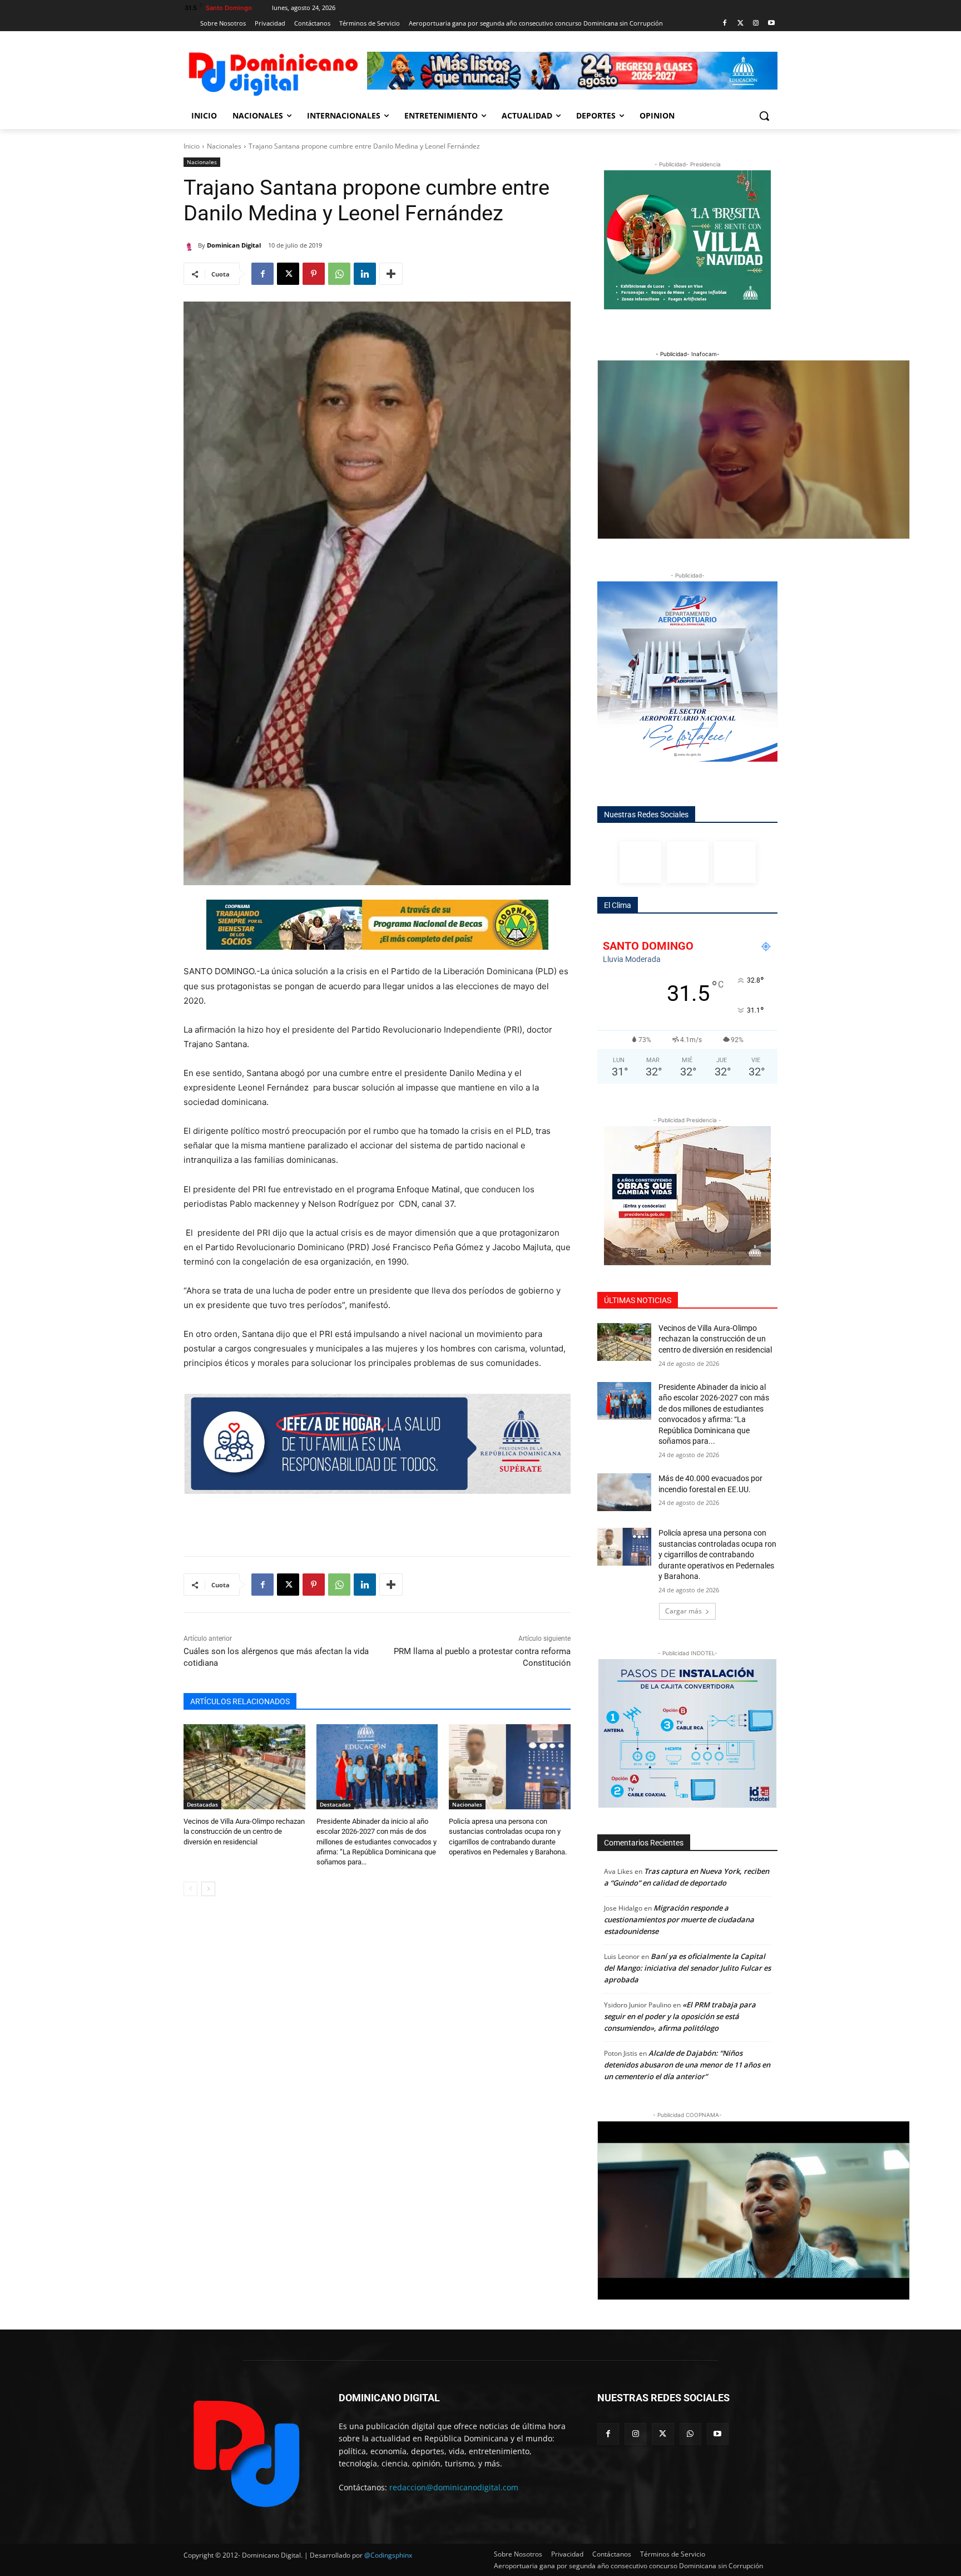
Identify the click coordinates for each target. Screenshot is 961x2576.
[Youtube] (771, 24)
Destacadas (202, 1804)
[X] (288, 274)
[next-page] (208, 1889)
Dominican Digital (234, 245)
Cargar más (683, 1611)
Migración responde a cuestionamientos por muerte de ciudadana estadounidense (679, 1919)
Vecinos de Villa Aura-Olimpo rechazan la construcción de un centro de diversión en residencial (244, 1831)
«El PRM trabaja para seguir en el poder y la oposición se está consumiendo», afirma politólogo (680, 2016)
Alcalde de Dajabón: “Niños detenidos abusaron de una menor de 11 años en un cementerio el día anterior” (687, 2065)
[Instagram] (756, 24)
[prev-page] (190, 1889)
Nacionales (224, 146)
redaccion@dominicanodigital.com (454, 2487)
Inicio (192, 146)
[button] (764, 116)
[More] (391, 274)
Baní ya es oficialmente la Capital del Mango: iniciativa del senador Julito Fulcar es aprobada (687, 1968)
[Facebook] (725, 24)
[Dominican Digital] (191, 245)
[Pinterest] (314, 274)
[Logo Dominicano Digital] (273, 72)
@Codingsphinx (388, 2555)
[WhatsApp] (339, 274)
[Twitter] (740, 24)
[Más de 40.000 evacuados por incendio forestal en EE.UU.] (624, 1492)
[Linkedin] (365, 274)
